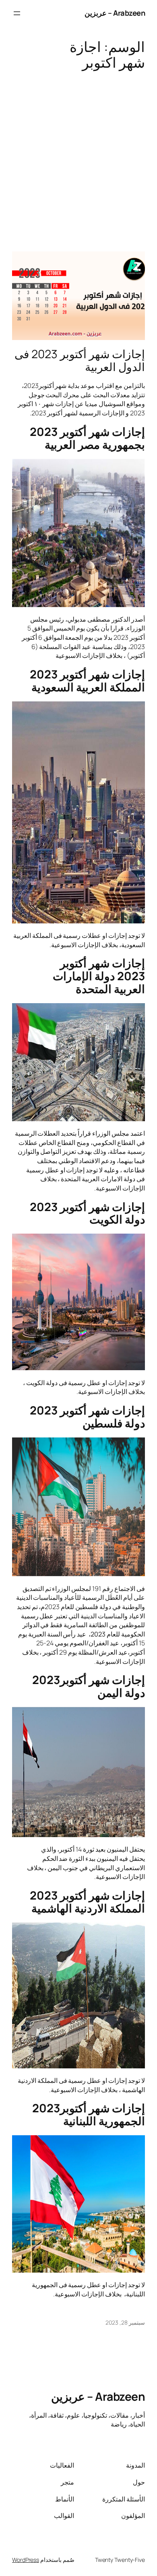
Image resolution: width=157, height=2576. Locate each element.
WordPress (26, 2560)
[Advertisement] (78, 157)
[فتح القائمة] (17, 13)
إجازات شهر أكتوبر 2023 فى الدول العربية (80, 361)
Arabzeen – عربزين (115, 13)
